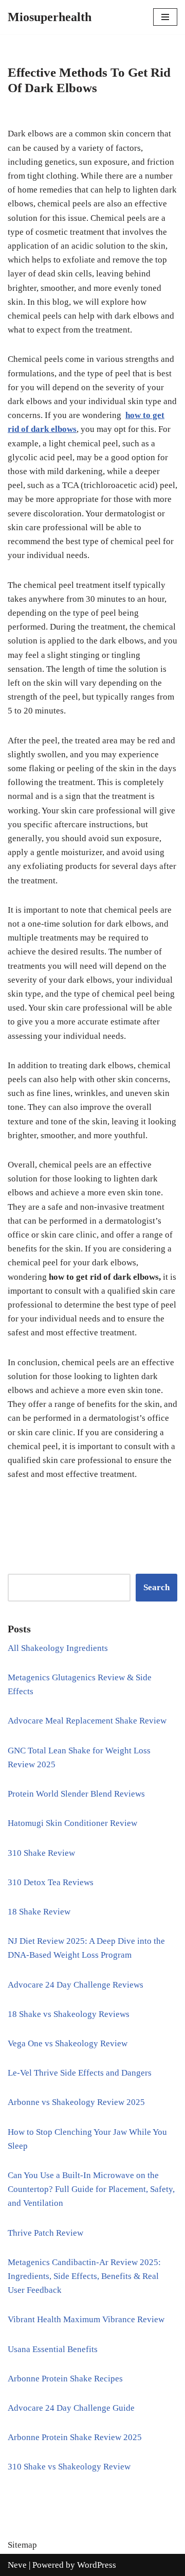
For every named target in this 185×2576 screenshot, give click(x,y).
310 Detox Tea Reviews (51, 1882)
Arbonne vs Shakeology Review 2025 (76, 2102)
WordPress (97, 2565)
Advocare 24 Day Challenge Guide (71, 2408)
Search (156, 1587)
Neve (17, 2565)
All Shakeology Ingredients (58, 1648)
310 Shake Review (41, 1853)
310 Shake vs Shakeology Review (69, 2467)
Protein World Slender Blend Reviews (76, 1794)
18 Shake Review (39, 1912)
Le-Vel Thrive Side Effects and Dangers (80, 2073)
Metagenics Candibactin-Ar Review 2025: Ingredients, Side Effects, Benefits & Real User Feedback (84, 2276)
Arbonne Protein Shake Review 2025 (75, 2437)
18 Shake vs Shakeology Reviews (69, 2014)
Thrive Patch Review (45, 2233)
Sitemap (22, 2545)
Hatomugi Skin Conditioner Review (72, 1823)
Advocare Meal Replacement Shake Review (87, 1721)
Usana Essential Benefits (53, 2349)
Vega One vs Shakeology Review (68, 2043)
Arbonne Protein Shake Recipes (65, 2379)
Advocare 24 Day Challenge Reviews (76, 1985)
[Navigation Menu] (165, 17)
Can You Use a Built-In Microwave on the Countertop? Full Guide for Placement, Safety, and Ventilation (91, 2189)
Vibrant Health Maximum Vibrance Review (86, 2319)
